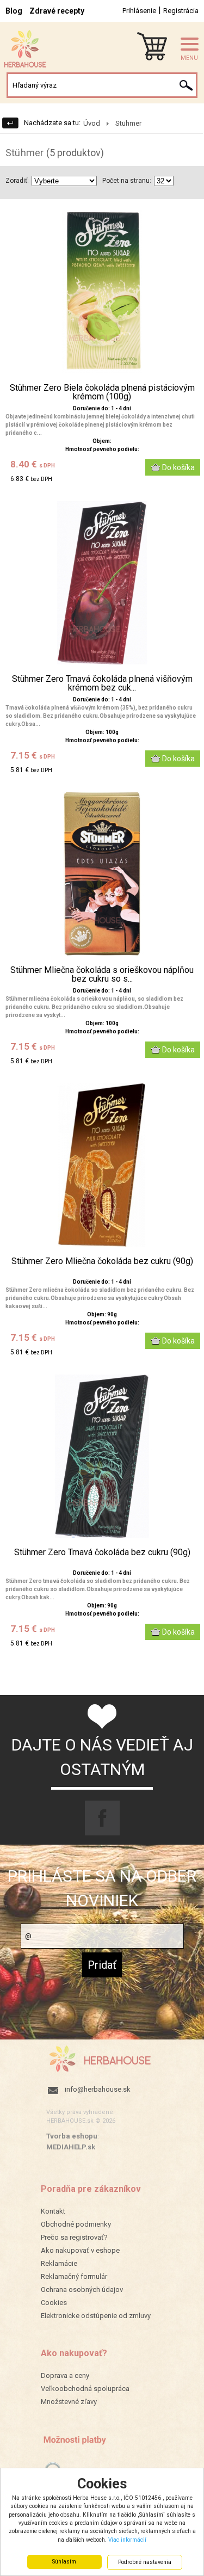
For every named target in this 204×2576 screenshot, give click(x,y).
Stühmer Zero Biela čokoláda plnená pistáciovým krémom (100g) (102, 392)
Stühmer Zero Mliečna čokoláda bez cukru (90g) (102, 1261)
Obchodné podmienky (76, 2224)
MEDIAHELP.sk (71, 2147)
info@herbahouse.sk (98, 2089)
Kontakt (53, 2211)
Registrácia (181, 11)
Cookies (54, 2303)
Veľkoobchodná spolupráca (85, 2389)
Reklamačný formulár (74, 2276)
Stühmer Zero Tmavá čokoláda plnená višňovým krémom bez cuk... (102, 683)
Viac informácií (127, 2540)
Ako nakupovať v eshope (80, 2250)
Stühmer (128, 123)
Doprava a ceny (65, 2375)
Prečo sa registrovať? (74, 2237)
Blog (14, 11)
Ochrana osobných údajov (82, 2290)
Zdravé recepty (57, 11)
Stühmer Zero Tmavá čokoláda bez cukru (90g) (102, 1552)
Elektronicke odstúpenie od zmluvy (96, 2316)
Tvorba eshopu (72, 2136)
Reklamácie (59, 2263)
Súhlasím (64, 2562)
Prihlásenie (139, 11)
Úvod (92, 123)
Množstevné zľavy (69, 2402)
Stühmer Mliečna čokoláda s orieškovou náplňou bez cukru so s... (102, 975)
